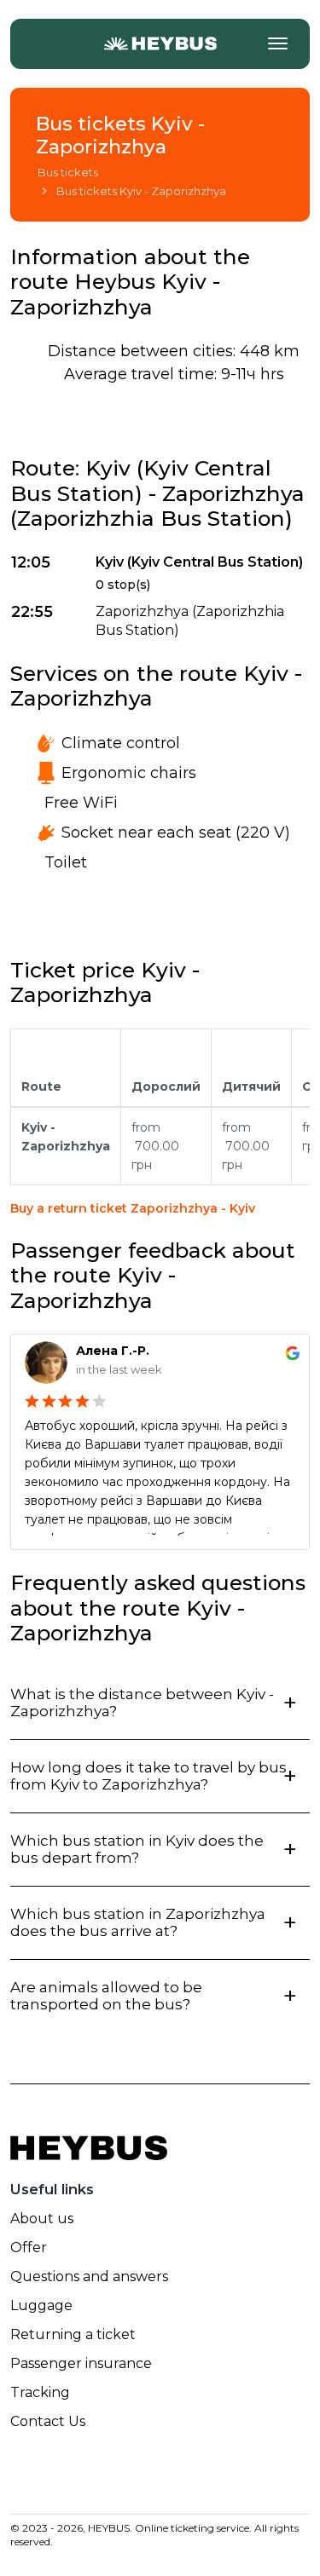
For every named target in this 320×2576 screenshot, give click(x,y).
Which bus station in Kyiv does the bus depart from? (137, 1849)
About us (42, 2219)
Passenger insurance (81, 2363)
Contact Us (48, 2421)
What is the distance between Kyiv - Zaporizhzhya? (142, 1703)
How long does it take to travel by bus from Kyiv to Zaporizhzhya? (148, 1776)
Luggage (41, 2305)
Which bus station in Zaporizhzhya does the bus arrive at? (138, 1922)
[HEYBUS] (160, 43)
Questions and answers (89, 2276)
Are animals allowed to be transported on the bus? (106, 1996)
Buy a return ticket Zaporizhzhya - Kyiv (133, 1208)
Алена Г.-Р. (113, 1351)
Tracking (40, 2392)
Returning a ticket (73, 2334)
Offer (29, 2248)
